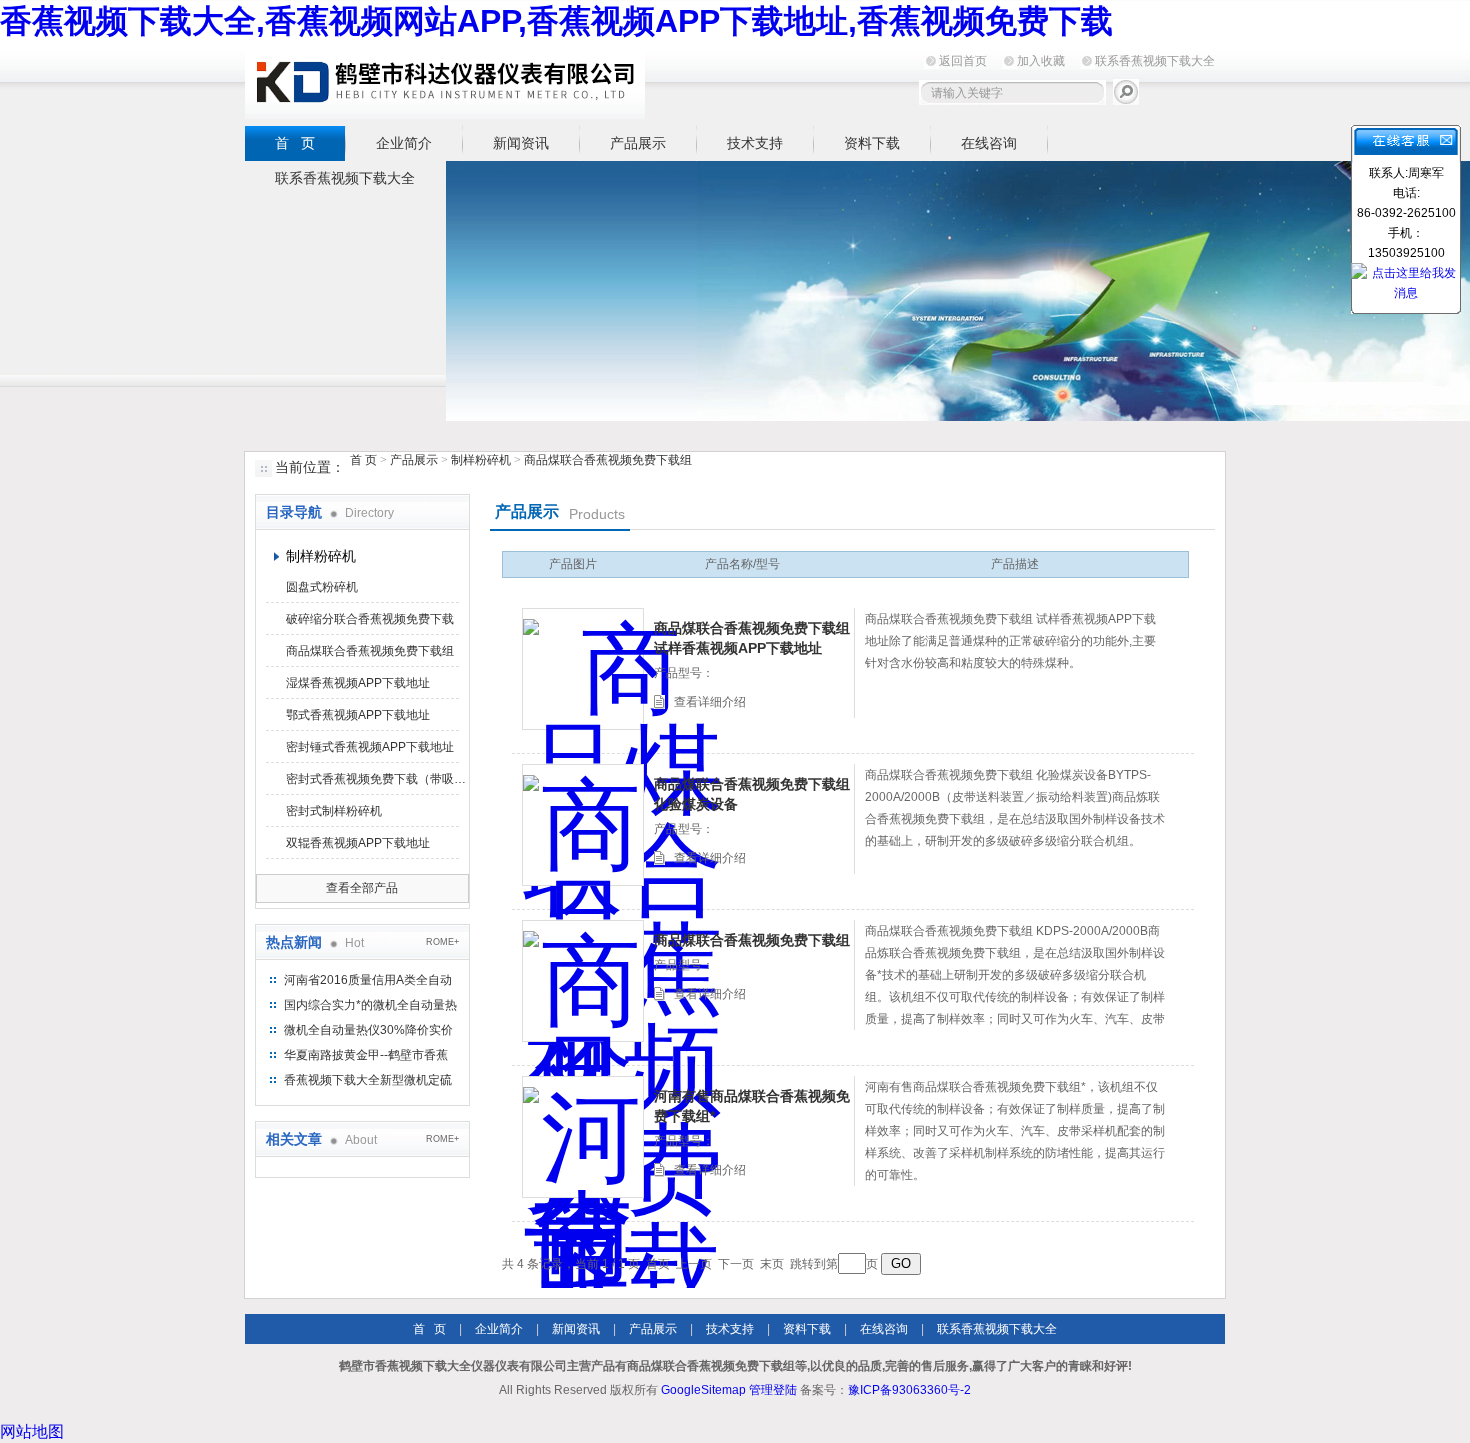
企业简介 (404, 143)
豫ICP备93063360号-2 (909, 1390)
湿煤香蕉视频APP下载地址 (358, 683)
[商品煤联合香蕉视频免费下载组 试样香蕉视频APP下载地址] (583, 669)
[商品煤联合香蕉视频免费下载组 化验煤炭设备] (583, 825)
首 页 (295, 143)
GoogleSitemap (703, 1390)
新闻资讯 (521, 143)
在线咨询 (989, 143)
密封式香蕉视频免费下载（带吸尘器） (376, 779)
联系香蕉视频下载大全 (1155, 61)
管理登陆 (773, 1390)
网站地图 (32, 1431)
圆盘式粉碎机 (322, 587)
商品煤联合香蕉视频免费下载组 (608, 460)
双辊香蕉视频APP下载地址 (358, 843)
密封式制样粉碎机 (334, 811)
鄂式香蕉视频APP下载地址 (358, 715)
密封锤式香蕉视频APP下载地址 (370, 747)
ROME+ (442, 942)
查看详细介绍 (710, 702)
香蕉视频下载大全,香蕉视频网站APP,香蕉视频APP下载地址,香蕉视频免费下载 (556, 21)
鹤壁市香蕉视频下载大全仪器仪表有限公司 (445, 81)
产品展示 (638, 143)
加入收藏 (1041, 61)
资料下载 (872, 143)
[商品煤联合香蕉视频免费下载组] (583, 981)
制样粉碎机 (481, 460)
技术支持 (755, 143)
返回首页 (963, 61)
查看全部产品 (362, 888)
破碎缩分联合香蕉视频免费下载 (370, 619)
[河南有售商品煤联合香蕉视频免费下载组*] (583, 1137)
